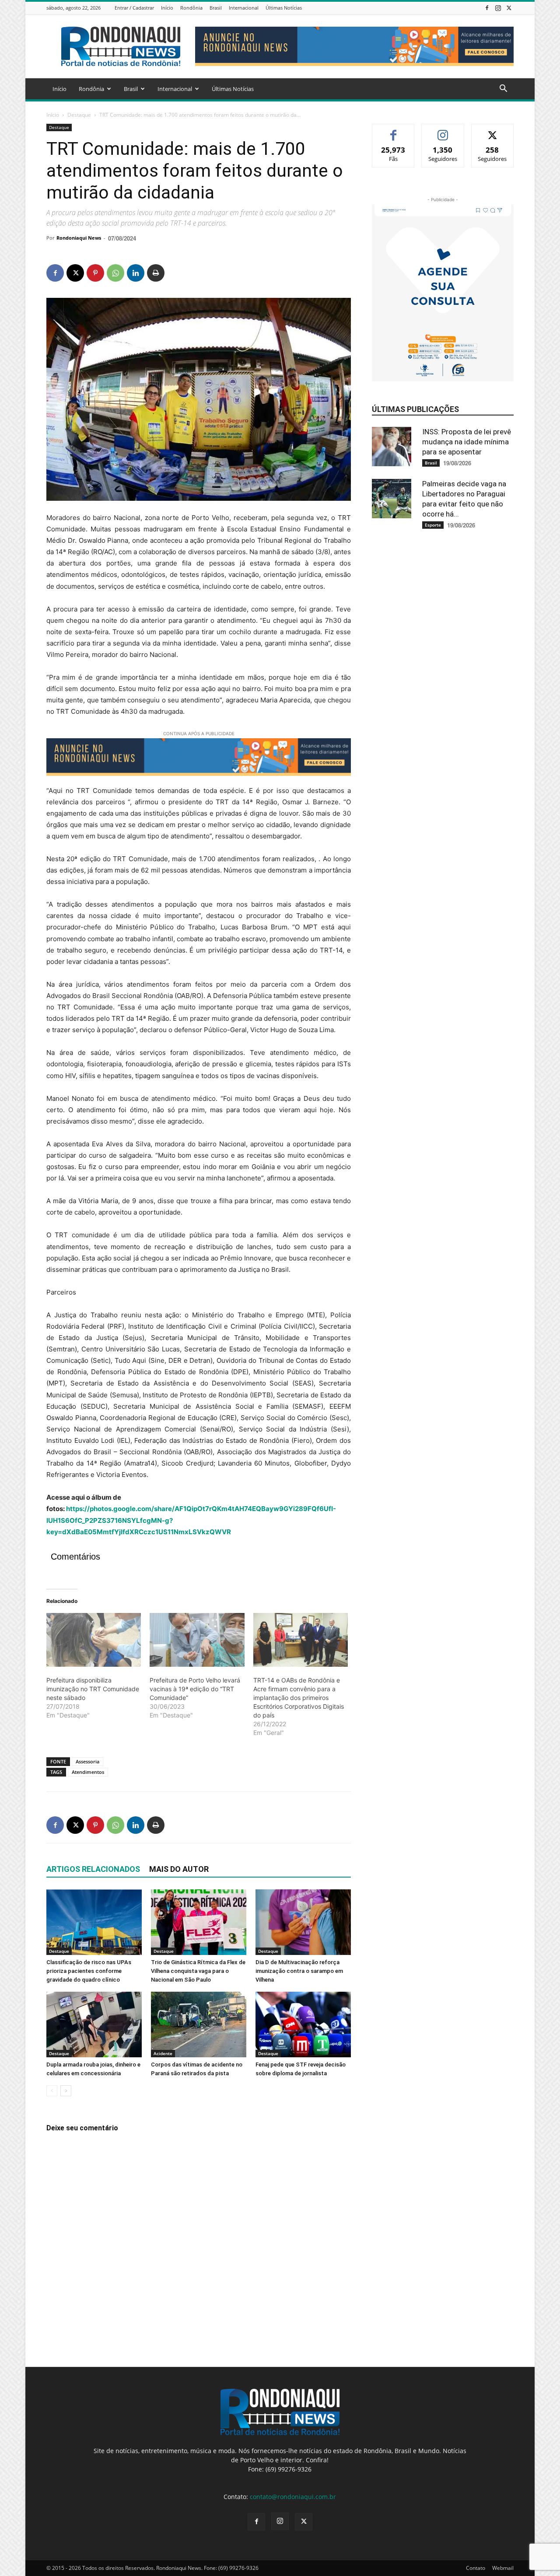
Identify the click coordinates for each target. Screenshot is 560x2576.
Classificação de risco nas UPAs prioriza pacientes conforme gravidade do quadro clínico (89, 1971)
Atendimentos (88, 1772)
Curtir (394, 131)
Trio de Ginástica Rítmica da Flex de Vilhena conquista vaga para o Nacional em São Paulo (198, 1971)
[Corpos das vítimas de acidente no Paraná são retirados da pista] (199, 2024)
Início (167, 8)
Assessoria (87, 1761)
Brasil (216, 8)
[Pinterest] (95, 273)
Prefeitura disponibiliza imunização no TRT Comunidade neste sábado (93, 1689)
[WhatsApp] (115, 273)
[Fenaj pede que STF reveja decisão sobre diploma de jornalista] (303, 2024)
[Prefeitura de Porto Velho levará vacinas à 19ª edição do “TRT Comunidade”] (197, 1640)
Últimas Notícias (284, 8)
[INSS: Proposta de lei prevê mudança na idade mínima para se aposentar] (394, 447)
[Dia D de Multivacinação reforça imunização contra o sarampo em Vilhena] (303, 1922)
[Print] (156, 273)
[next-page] (66, 2091)
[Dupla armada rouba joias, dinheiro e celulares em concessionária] (94, 2024)
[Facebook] (487, 8)
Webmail (503, 2568)
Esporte (433, 525)
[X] (509, 8)
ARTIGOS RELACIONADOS (93, 1869)
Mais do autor (179, 1869)
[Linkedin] (136, 273)
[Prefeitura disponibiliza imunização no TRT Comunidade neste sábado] (94, 1640)
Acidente (163, 2053)
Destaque (79, 115)
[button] (503, 89)
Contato (476, 2568)
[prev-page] (52, 2091)
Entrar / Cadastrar (134, 8)
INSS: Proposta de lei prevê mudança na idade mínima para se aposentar (467, 442)
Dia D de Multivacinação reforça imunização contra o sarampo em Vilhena (299, 1971)
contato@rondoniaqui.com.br (293, 2497)
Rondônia (191, 8)
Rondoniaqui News (79, 238)
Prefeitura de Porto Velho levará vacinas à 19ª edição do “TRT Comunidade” (195, 1689)
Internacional (244, 8)
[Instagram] (498, 8)
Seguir (443, 131)
